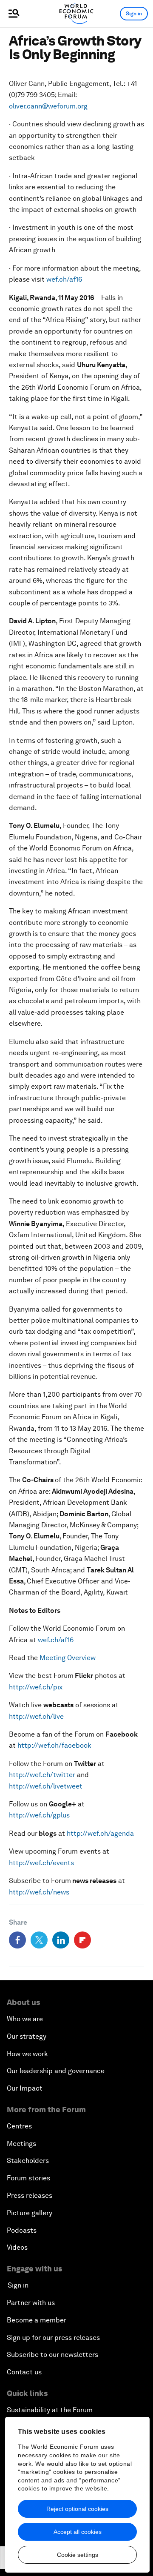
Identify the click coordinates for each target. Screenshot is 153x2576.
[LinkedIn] (61, 1940)
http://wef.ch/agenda (100, 1833)
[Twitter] (39, 1940)
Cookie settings (78, 2555)
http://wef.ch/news (39, 1892)
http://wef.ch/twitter (42, 1775)
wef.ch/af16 (64, 279)
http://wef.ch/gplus (39, 1815)
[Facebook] (17, 1940)
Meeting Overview (68, 1658)
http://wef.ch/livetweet (46, 1786)
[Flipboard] (82, 1940)
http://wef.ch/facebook (54, 1745)
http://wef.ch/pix (36, 1687)
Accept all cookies (78, 2532)
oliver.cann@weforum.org (48, 106)
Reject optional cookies (77, 2509)
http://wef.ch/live (36, 1716)
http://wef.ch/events (41, 1863)
